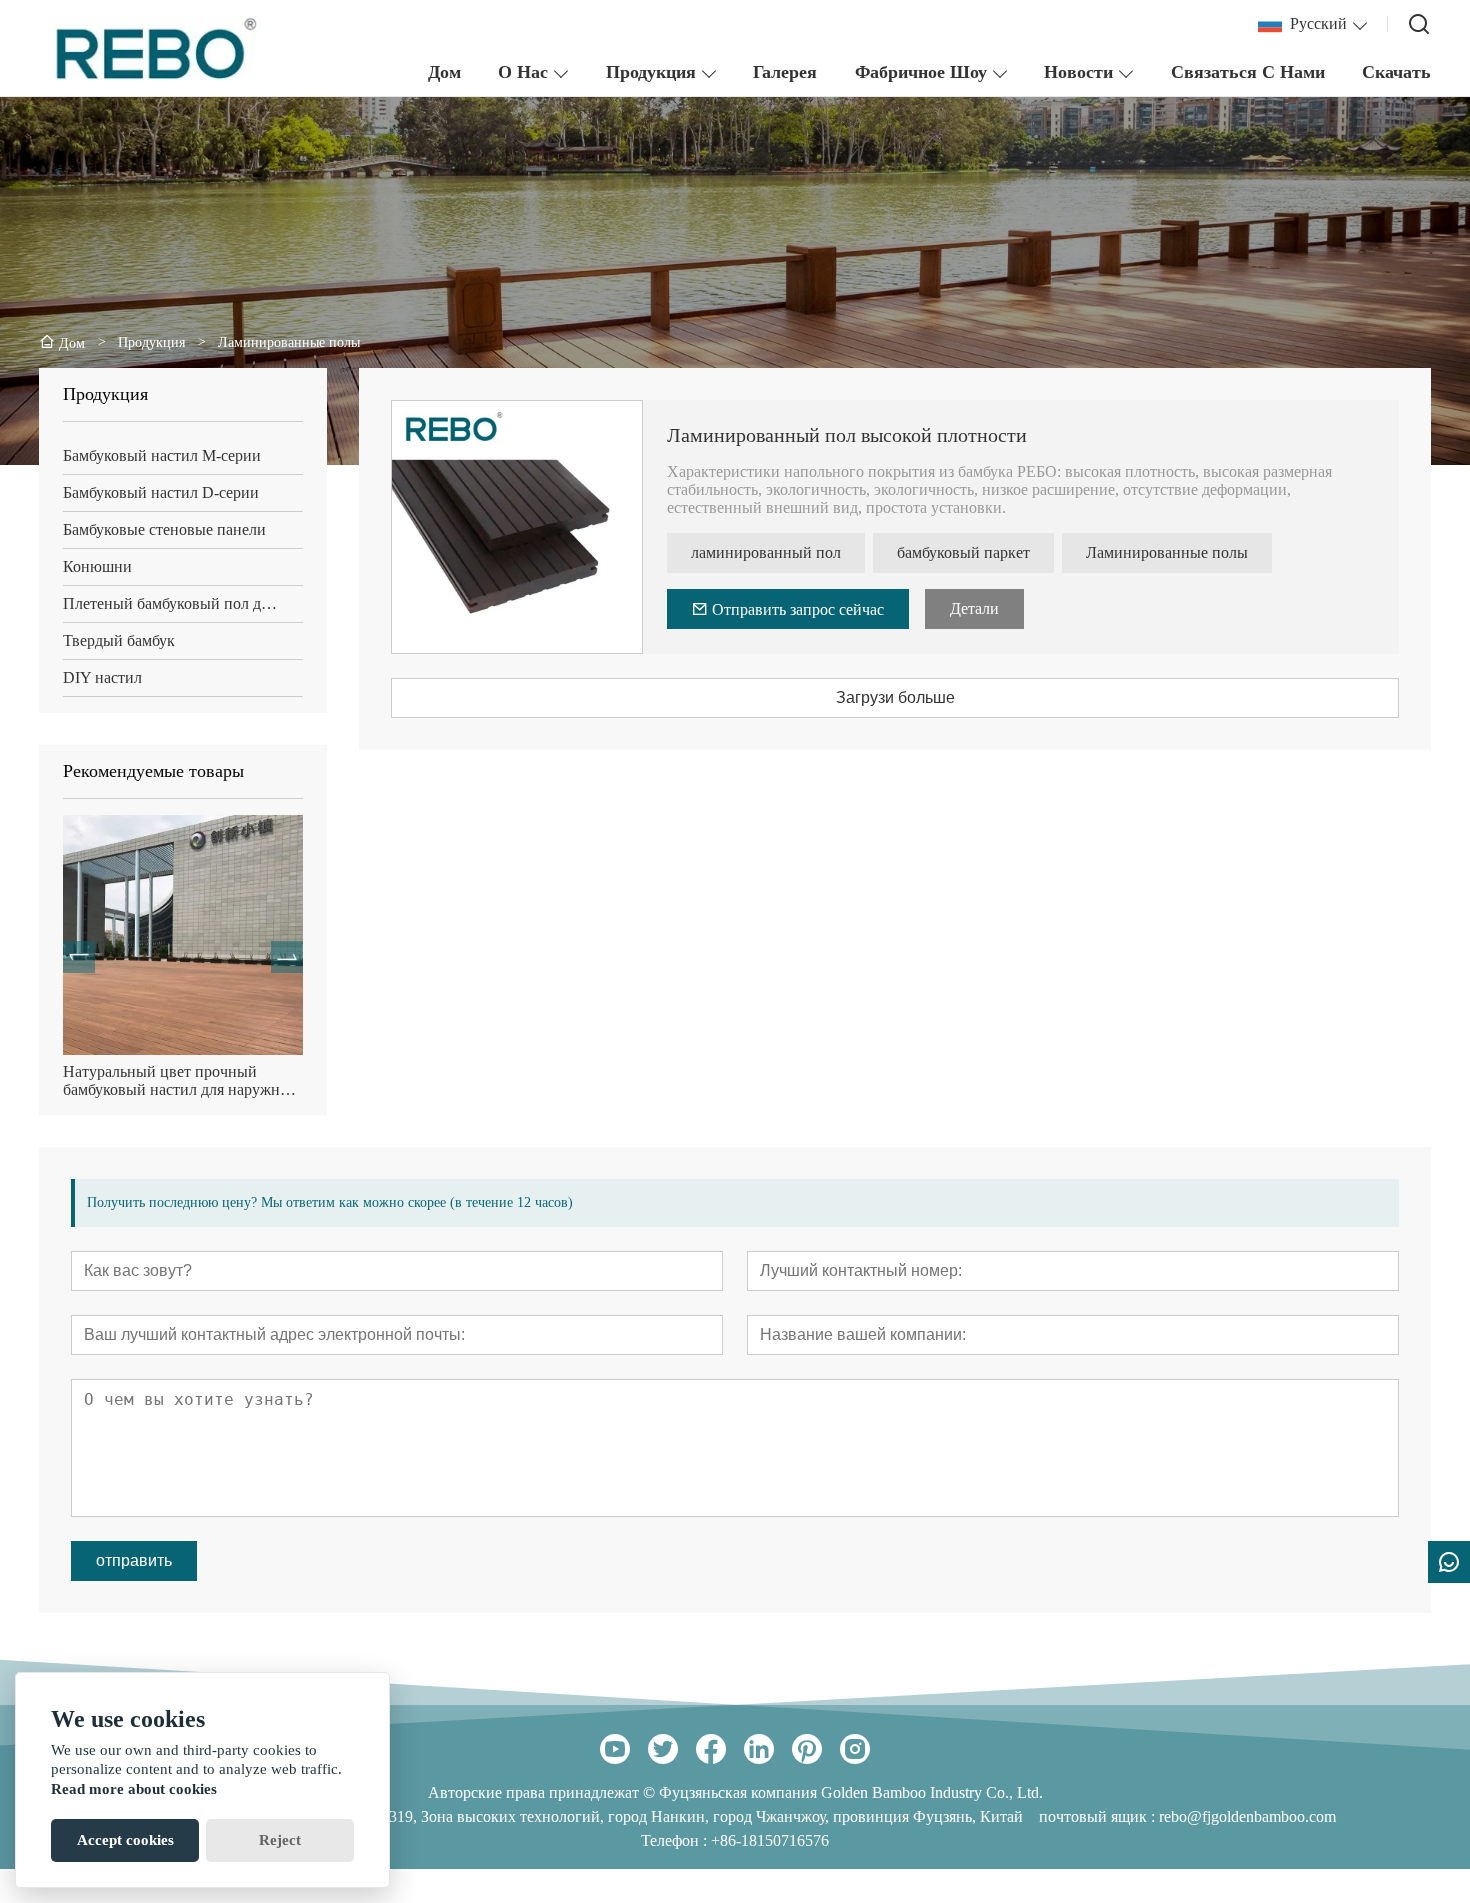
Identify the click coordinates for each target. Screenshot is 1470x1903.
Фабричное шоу (921, 72)
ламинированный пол (766, 552)
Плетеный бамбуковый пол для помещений (183, 603)
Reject (280, 1840)
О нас (523, 72)
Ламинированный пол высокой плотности (847, 435)
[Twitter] (663, 1749)
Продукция (651, 72)
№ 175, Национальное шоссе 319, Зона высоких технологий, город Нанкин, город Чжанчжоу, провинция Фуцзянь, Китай (606, 1816)
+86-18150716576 (770, 1840)
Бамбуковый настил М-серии (162, 455)
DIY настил (102, 677)
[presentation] (79, 957)
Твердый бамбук (119, 640)
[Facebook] (711, 1749)
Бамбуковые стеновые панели (164, 529)
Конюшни (97, 566)
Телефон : (676, 1840)
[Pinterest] (807, 1749)
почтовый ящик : (1099, 1816)
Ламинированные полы (1167, 552)
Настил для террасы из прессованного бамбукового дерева (159, 1081)
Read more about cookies (134, 1789)
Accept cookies (125, 1840)
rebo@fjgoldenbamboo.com (1247, 1816)
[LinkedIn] (759, 1749)
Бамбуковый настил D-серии (161, 492)
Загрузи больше (895, 697)
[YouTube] (615, 1749)
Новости (1078, 72)
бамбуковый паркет (963, 552)
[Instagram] (855, 1749)
